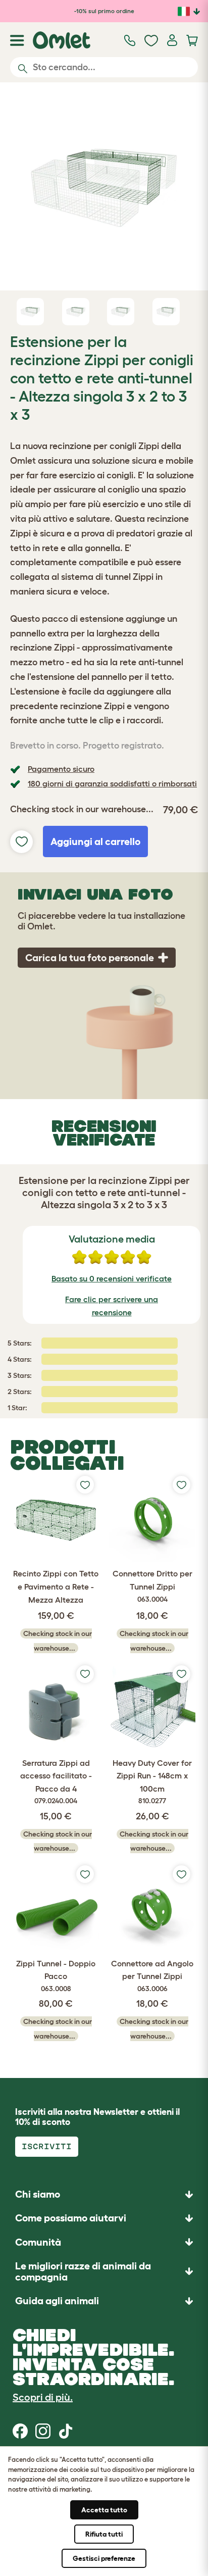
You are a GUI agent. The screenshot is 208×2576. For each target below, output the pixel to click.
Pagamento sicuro (61, 769)
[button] (104, 2300)
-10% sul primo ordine (104, 11)
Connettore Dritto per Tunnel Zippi (152, 1586)
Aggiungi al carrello (95, 841)
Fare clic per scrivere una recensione (112, 1306)
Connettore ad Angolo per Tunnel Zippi (152, 1976)
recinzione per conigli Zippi (105, 446)
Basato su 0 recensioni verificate (112, 1278)
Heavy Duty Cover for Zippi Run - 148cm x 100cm (152, 1782)
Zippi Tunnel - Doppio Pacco (56, 1976)
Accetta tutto (104, 2510)
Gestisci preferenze (104, 2558)
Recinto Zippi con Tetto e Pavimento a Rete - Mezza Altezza (56, 1586)
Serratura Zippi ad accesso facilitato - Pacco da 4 (56, 1782)
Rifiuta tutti (104, 2534)
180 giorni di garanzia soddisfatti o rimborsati (112, 783)
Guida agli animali (57, 2301)
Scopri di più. (43, 2397)
